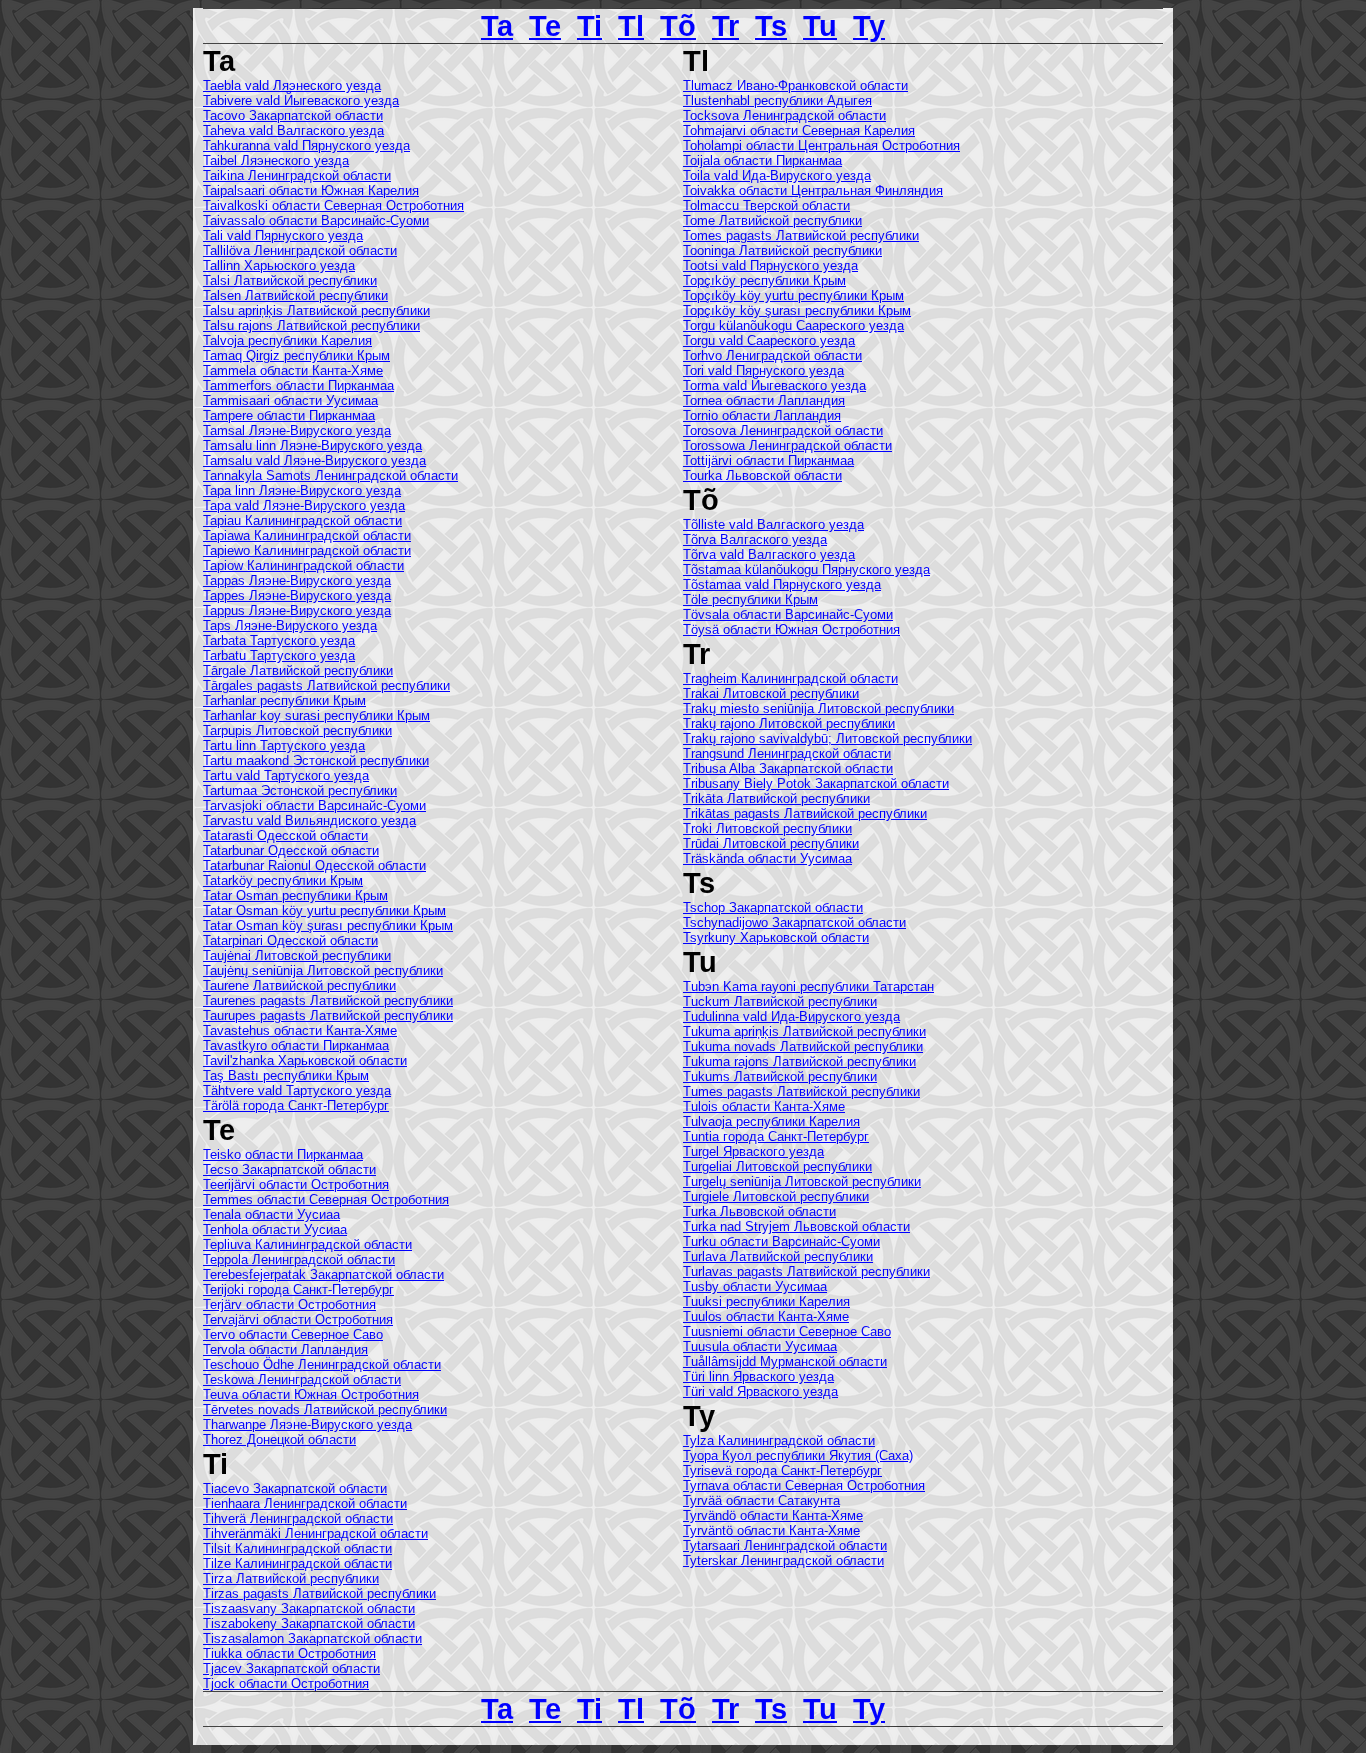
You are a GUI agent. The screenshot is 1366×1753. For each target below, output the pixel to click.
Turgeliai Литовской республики (777, 1166)
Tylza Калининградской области (779, 1440)
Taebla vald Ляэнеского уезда (292, 85)
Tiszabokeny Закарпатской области (309, 1623)
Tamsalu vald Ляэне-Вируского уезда (314, 460)
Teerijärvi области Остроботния (296, 1184)
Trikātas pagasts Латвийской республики (805, 813)
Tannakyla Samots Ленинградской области (330, 475)
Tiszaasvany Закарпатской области (309, 1608)
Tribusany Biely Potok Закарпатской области (816, 783)
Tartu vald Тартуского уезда (286, 775)
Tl (631, 25)
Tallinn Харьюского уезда (279, 265)
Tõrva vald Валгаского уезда (769, 554)
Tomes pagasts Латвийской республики (801, 235)
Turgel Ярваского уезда (753, 1151)
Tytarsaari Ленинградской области (785, 1545)
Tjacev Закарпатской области (291, 1668)
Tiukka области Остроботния (289, 1653)
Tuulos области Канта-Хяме (766, 1316)
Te (545, 25)
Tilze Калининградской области (297, 1563)
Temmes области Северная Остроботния (326, 1199)
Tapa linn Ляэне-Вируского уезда (302, 490)
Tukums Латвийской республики (780, 1076)
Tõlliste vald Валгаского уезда (773, 524)
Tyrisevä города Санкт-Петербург (782, 1470)
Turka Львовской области (759, 1211)
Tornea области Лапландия (764, 400)
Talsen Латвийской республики (295, 295)
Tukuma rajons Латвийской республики (799, 1061)
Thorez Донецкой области (279, 1439)
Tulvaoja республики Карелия (771, 1121)
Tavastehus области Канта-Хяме (300, 1030)
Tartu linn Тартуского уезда (284, 745)
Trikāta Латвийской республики (776, 798)
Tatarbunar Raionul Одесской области (314, 865)
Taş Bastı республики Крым (286, 1075)
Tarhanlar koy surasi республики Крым (316, 715)
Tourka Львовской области (762, 475)
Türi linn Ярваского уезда (758, 1376)
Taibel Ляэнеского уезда (276, 160)
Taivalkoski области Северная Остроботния (333, 205)
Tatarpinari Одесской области (290, 940)
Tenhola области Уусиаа (275, 1229)
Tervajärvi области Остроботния (298, 1319)
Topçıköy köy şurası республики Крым (797, 310)
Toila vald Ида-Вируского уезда (777, 175)
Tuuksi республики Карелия (766, 1301)
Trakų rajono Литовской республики (789, 723)
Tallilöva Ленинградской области (300, 250)
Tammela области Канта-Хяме (293, 370)
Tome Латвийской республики (772, 220)
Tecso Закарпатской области (289, 1169)
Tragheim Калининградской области (790, 678)
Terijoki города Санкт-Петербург (298, 1289)
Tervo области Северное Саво (293, 1334)
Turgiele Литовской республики (776, 1196)
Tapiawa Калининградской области (307, 535)
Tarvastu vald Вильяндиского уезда (309, 820)
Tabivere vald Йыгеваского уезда (301, 100)
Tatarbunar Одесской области (291, 850)
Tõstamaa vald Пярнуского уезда (782, 584)
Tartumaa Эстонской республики (300, 790)
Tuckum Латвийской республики (780, 1001)
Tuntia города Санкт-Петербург (776, 1136)
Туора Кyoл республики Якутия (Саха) (798, 1455)
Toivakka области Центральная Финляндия (813, 190)
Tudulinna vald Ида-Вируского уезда (791, 1016)
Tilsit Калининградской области (297, 1548)
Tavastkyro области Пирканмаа (296, 1045)
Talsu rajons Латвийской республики (311, 325)
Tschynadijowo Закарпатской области (794, 922)
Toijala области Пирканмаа (762, 160)
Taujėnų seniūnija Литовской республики (323, 970)
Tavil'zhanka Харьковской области (305, 1060)
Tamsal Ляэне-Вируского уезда (297, 430)
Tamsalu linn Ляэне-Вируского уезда (312, 445)
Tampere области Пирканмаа (289, 415)
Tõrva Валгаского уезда (755, 539)
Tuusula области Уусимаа (760, 1346)
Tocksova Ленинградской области (784, 115)
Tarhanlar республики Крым (284, 700)
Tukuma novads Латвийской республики (803, 1046)
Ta (497, 25)
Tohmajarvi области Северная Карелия (799, 130)
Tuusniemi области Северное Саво (787, 1331)
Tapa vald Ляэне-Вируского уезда (304, 505)
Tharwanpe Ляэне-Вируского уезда (307, 1424)
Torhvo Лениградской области (772, 355)
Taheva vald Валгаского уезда (293, 130)
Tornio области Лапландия (762, 415)
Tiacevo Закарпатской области (295, 1488)
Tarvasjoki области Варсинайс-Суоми (314, 805)
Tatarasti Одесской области (285, 835)
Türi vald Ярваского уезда (760, 1391)
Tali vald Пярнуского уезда (283, 235)
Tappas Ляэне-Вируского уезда (297, 580)
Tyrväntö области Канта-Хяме (771, 1530)
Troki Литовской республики (767, 828)
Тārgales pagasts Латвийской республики (326, 685)
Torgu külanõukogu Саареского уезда (793, 325)
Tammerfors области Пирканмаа (298, 385)
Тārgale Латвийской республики (298, 670)
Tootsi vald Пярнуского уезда (770, 265)
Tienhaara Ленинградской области (305, 1503)
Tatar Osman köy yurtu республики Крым (324, 910)
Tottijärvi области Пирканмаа (768, 460)
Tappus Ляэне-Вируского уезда (297, 610)
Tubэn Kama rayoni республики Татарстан (808, 986)
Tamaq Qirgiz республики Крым (296, 355)
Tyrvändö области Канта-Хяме (773, 1515)
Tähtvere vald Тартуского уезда (297, 1090)
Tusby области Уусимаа (755, 1286)
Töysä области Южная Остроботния (791, 629)
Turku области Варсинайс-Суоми (781, 1241)
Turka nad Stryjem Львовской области (796, 1226)
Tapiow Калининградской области (303, 565)
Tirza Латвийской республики (291, 1578)
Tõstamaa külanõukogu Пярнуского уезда (806, 569)
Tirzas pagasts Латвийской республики (319, 1593)
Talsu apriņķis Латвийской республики (316, 310)
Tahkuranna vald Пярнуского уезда (306, 145)
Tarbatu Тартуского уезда (279, 655)
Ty (869, 25)
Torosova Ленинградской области (783, 430)
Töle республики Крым (750, 599)
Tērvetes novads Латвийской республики (325, 1409)
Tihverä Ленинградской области (298, 1518)
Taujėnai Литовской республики (297, 955)
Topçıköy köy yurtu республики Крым (793, 295)
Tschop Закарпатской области (773, 907)
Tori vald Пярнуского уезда (763, 370)
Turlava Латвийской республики (778, 1256)
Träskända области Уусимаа (767, 858)
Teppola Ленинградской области (299, 1259)
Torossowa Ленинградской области (787, 445)
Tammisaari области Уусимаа (290, 400)
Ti (589, 25)
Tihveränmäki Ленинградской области (315, 1533)
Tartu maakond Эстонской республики (316, 760)
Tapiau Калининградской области (302, 520)
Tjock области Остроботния (286, 1683)
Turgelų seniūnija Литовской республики (802, 1181)
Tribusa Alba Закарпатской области (788, 768)
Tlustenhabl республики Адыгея (777, 100)
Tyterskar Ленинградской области (783, 1560)
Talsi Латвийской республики (290, 280)
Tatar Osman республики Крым (295, 895)
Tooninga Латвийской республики (782, 250)
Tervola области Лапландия (285, 1349)
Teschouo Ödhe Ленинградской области (322, 1364)
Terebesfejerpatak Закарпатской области (323, 1274)
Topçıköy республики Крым (764, 280)
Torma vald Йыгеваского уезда (774, 385)
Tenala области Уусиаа (271, 1214)
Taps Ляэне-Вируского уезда (290, 625)
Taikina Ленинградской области (297, 175)
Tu (820, 25)
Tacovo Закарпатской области (293, 115)
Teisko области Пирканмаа (283, 1154)
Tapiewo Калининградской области (307, 550)
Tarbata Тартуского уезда (279, 640)
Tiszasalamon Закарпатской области (312, 1638)
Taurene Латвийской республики (299, 985)
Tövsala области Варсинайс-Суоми (788, 614)
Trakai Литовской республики (771, 693)
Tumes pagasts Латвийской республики (801, 1091)
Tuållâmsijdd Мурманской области (785, 1361)
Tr (725, 25)
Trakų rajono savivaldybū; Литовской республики (827, 738)
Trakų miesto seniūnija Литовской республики (818, 708)
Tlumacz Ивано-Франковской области (795, 85)
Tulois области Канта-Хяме (764, 1106)
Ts (771, 25)
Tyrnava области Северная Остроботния (804, 1485)
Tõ (678, 25)
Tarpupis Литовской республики (297, 730)
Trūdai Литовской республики (771, 843)
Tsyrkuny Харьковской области (776, 937)
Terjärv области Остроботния (289, 1304)
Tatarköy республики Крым (283, 880)
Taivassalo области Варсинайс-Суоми (316, 220)
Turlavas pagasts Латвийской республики (806, 1271)
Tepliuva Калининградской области (307, 1244)
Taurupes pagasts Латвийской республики (328, 1015)
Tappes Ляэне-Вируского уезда (297, 595)
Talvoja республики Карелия (287, 340)
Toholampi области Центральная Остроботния (821, 145)
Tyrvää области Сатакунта (761, 1500)
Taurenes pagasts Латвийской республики (328, 1000)
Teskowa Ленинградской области (302, 1379)
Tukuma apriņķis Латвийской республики (804, 1031)
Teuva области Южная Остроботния (311, 1394)
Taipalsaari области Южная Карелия (311, 190)
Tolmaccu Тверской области (766, 205)
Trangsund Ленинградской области (787, 753)
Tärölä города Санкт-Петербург (296, 1105)
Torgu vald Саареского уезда (769, 340)
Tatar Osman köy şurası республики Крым (328, 925)
